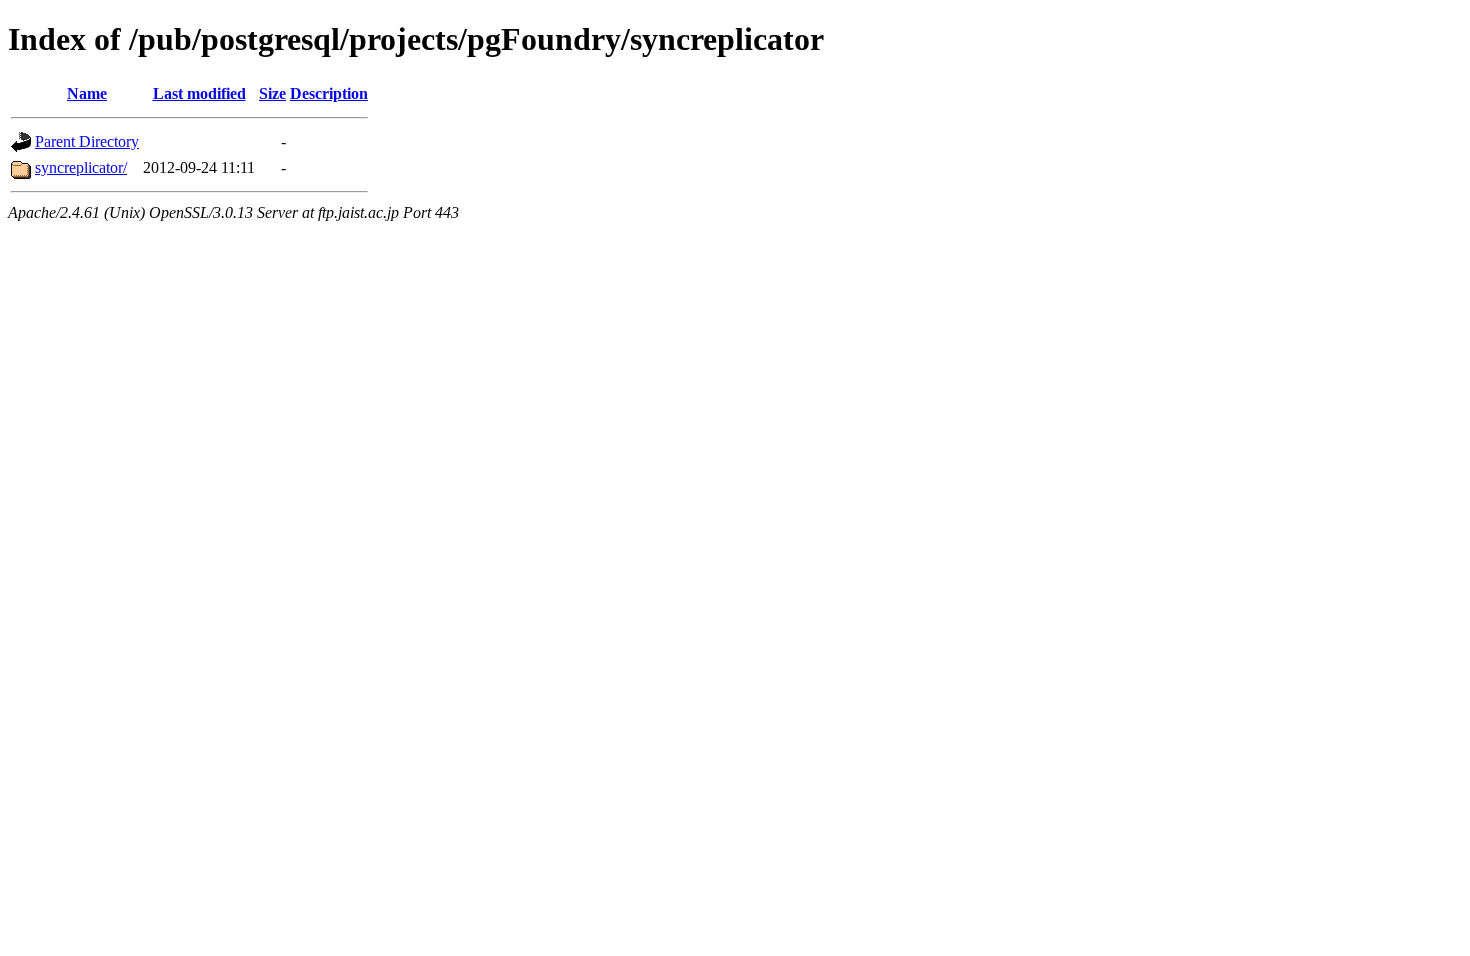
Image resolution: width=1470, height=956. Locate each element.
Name (87, 93)
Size (272, 93)
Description (329, 93)
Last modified (199, 93)
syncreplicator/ (81, 167)
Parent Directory (87, 141)
